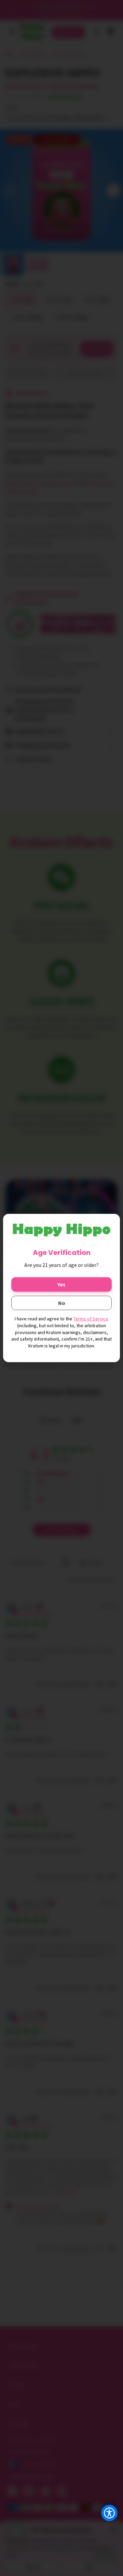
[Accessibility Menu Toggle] (109, 2513)
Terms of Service (91, 1319)
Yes (61, 1284)
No (62, 1303)
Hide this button (104, 2530)
